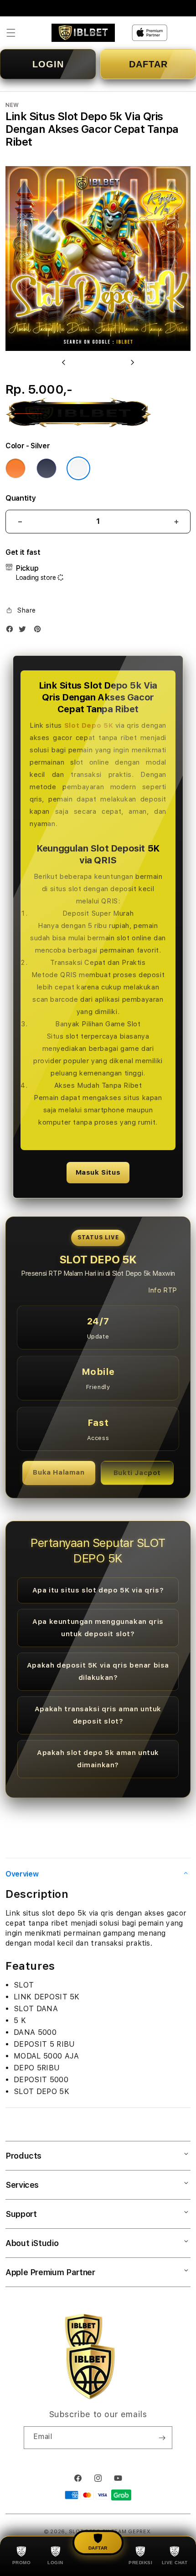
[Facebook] (12, 631)
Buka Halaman (59, 1472)
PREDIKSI (140, 2563)
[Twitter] (25, 631)
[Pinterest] (40, 631)
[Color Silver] (78, 468)
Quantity (21, 498)
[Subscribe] (162, 2438)
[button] (11, 33)
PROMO (22, 2563)
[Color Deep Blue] (46, 468)
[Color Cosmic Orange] (15, 468)
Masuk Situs (98, 1172)
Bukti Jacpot (137, 1473)
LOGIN (48, 64)
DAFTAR (148, 64)
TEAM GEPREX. (132, 2532)
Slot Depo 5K (89, 725)
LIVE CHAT (175, 2563)
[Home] (83, 33)
